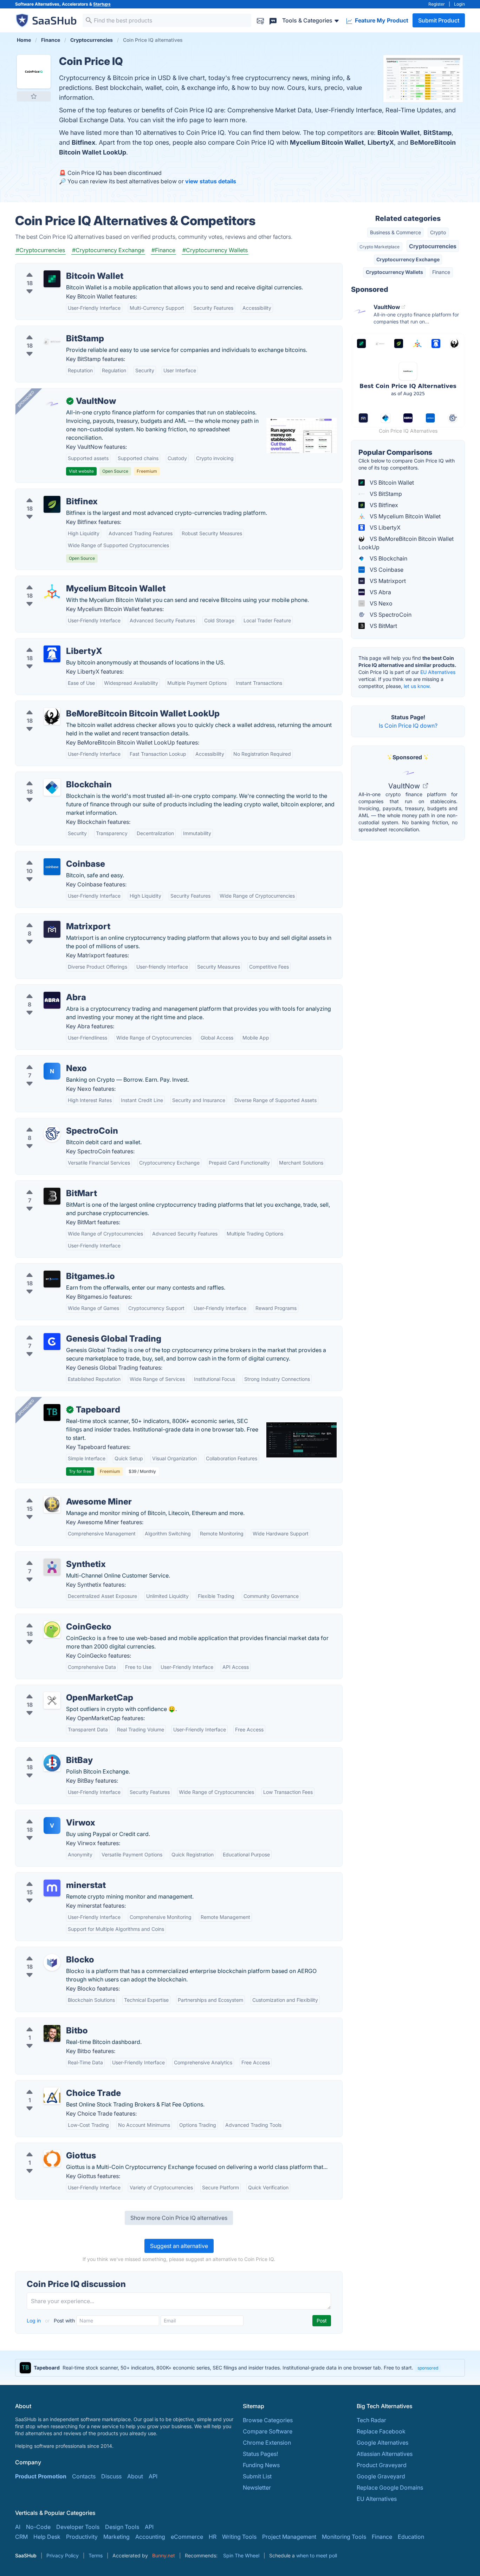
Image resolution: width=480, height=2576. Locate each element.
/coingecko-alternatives (52, 1618)
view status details (211, 181)
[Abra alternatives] (52, 1000)
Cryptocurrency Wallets (394, 272)
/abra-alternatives (44, 989)
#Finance (163, 250)
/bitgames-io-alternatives (54, 1268)
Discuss (111, 2476)
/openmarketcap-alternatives (59, 1689)
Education (411, 2537)
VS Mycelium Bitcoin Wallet (404, 516)
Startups (102, 4)
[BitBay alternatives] (52, 1763)
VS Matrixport (387, 581)
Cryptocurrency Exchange (408, 259)
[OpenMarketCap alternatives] (52, 1700)
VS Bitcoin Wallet (391, 483)
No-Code (38, 2527)
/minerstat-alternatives (51, 1877)
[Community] (273, 20)
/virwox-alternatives (47, 1814)
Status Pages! (260, 2454)
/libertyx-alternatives (48, 643)
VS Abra (380, 592)
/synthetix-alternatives (50, 1556)
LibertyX (381, 142)
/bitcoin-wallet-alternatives (56, 268)
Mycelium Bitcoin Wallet (327, 142)
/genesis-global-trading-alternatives (69, 1330)
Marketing (116, 2537)
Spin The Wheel (241, 2555)
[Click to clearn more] (240, 2368)
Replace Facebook (381, 2431)
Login (459, 4)
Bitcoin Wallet (399, 133)
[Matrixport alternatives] (52, 929)
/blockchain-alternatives (53, 776)
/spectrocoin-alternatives (54, 1122)
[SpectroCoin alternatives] (52, 1134)
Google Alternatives (382, 2443)
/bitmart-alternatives (48, 1185)
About (135, 2476)
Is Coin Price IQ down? (408, 726)
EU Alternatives (438, 672)
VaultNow (405, 786)
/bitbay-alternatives (47, 1752)
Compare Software (268, 2431)
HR (213, 2537)
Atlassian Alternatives (385, 2454)
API (153, 2476)
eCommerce (187, 2537)
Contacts (84, 2476)
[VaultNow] (52, 404)
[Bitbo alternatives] (52, 2033)
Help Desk (47, 2537)
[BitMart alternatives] (52, 1196)
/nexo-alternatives (45, 1060)
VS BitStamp (385, 494)
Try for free (80, 1471)
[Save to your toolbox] (34, 96)
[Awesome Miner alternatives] (52, 1505)
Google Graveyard (381, 2476)
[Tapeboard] (52, 1412)
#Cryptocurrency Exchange (108, 250)
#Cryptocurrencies (40, 250)
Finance (441, 272)
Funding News (261, 2465)
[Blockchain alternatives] (52, 787)
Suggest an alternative (179, 2246)
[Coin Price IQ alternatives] (34, 72)
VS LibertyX (384, 527)
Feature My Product (381, 20)
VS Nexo (380, 603)
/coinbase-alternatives (50, 856)
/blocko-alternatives (48, 1951)
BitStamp (437, 133)
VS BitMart (383, 626)
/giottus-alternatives (47, 2147)
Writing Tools (239, 2537)
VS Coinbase (386, 570)
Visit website (81, 471)
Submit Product (439, 20)
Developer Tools (78, 2527)
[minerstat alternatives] (52, 1888)
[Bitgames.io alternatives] (52, 1279)
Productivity (82, 2537)
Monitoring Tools (344, 2537)
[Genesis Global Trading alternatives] (52, 1342)
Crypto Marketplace (380, 247)
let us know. (417, 686)
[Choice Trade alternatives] (52, 2096)
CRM (21, 2537)
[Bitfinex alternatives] (52, 504)
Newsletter (257, 2487)
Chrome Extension (267, 2443)
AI (18, 2527)
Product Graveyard (382, 2465)
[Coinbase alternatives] (52, 867)
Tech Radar (371, 2420)
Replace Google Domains (390, 2487)
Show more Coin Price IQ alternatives (179, 2218)
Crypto (438, 232)
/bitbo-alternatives (45, 2022)
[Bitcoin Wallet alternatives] (52, 279)
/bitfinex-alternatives (48, 493)
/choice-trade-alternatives (55, 2085)
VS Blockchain (388, 558)
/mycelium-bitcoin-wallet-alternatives (70, 580)
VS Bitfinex (383, 505)
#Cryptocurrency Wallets (215, 250)
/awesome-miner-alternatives (60, 1493)
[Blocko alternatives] (52, 1962)
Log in (34, 2321)
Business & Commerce (395, 232)
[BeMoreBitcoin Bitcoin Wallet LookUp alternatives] (52, 716)
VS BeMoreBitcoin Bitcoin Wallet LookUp (406, 543)
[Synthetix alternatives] (52, 1567)
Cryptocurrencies (433, 246)
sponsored (428, 2368)
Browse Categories (268, 2420)
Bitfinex (83, 142)
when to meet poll (317, 2555)
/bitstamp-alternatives (50, 330)
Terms (96, 2555)
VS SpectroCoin (390, 615)
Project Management (289, 2537)
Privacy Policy (63, 2555)
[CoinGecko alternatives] (52, 1630)
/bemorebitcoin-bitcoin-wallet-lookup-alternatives (87, 705)
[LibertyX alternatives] (52, 654)
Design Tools (122, 2527)
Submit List (257, 2476)
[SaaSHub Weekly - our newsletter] (260, 20)
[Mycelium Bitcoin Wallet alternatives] (52, 591)
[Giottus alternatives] (52, 2158)
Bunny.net (164, 2555)
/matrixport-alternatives (52, 918)
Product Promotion (41, 2476)
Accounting (150, 2537)
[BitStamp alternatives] (52, 341)
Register (437, 4)
